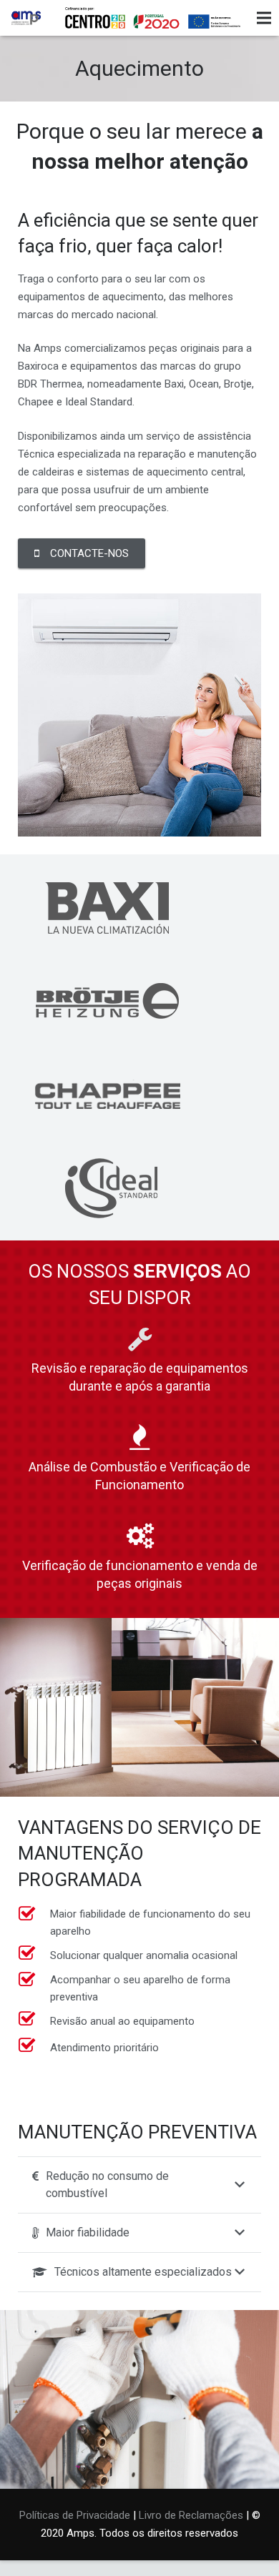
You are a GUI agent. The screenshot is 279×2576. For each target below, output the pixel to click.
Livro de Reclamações (191, 2515)
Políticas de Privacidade (75, 2515)
